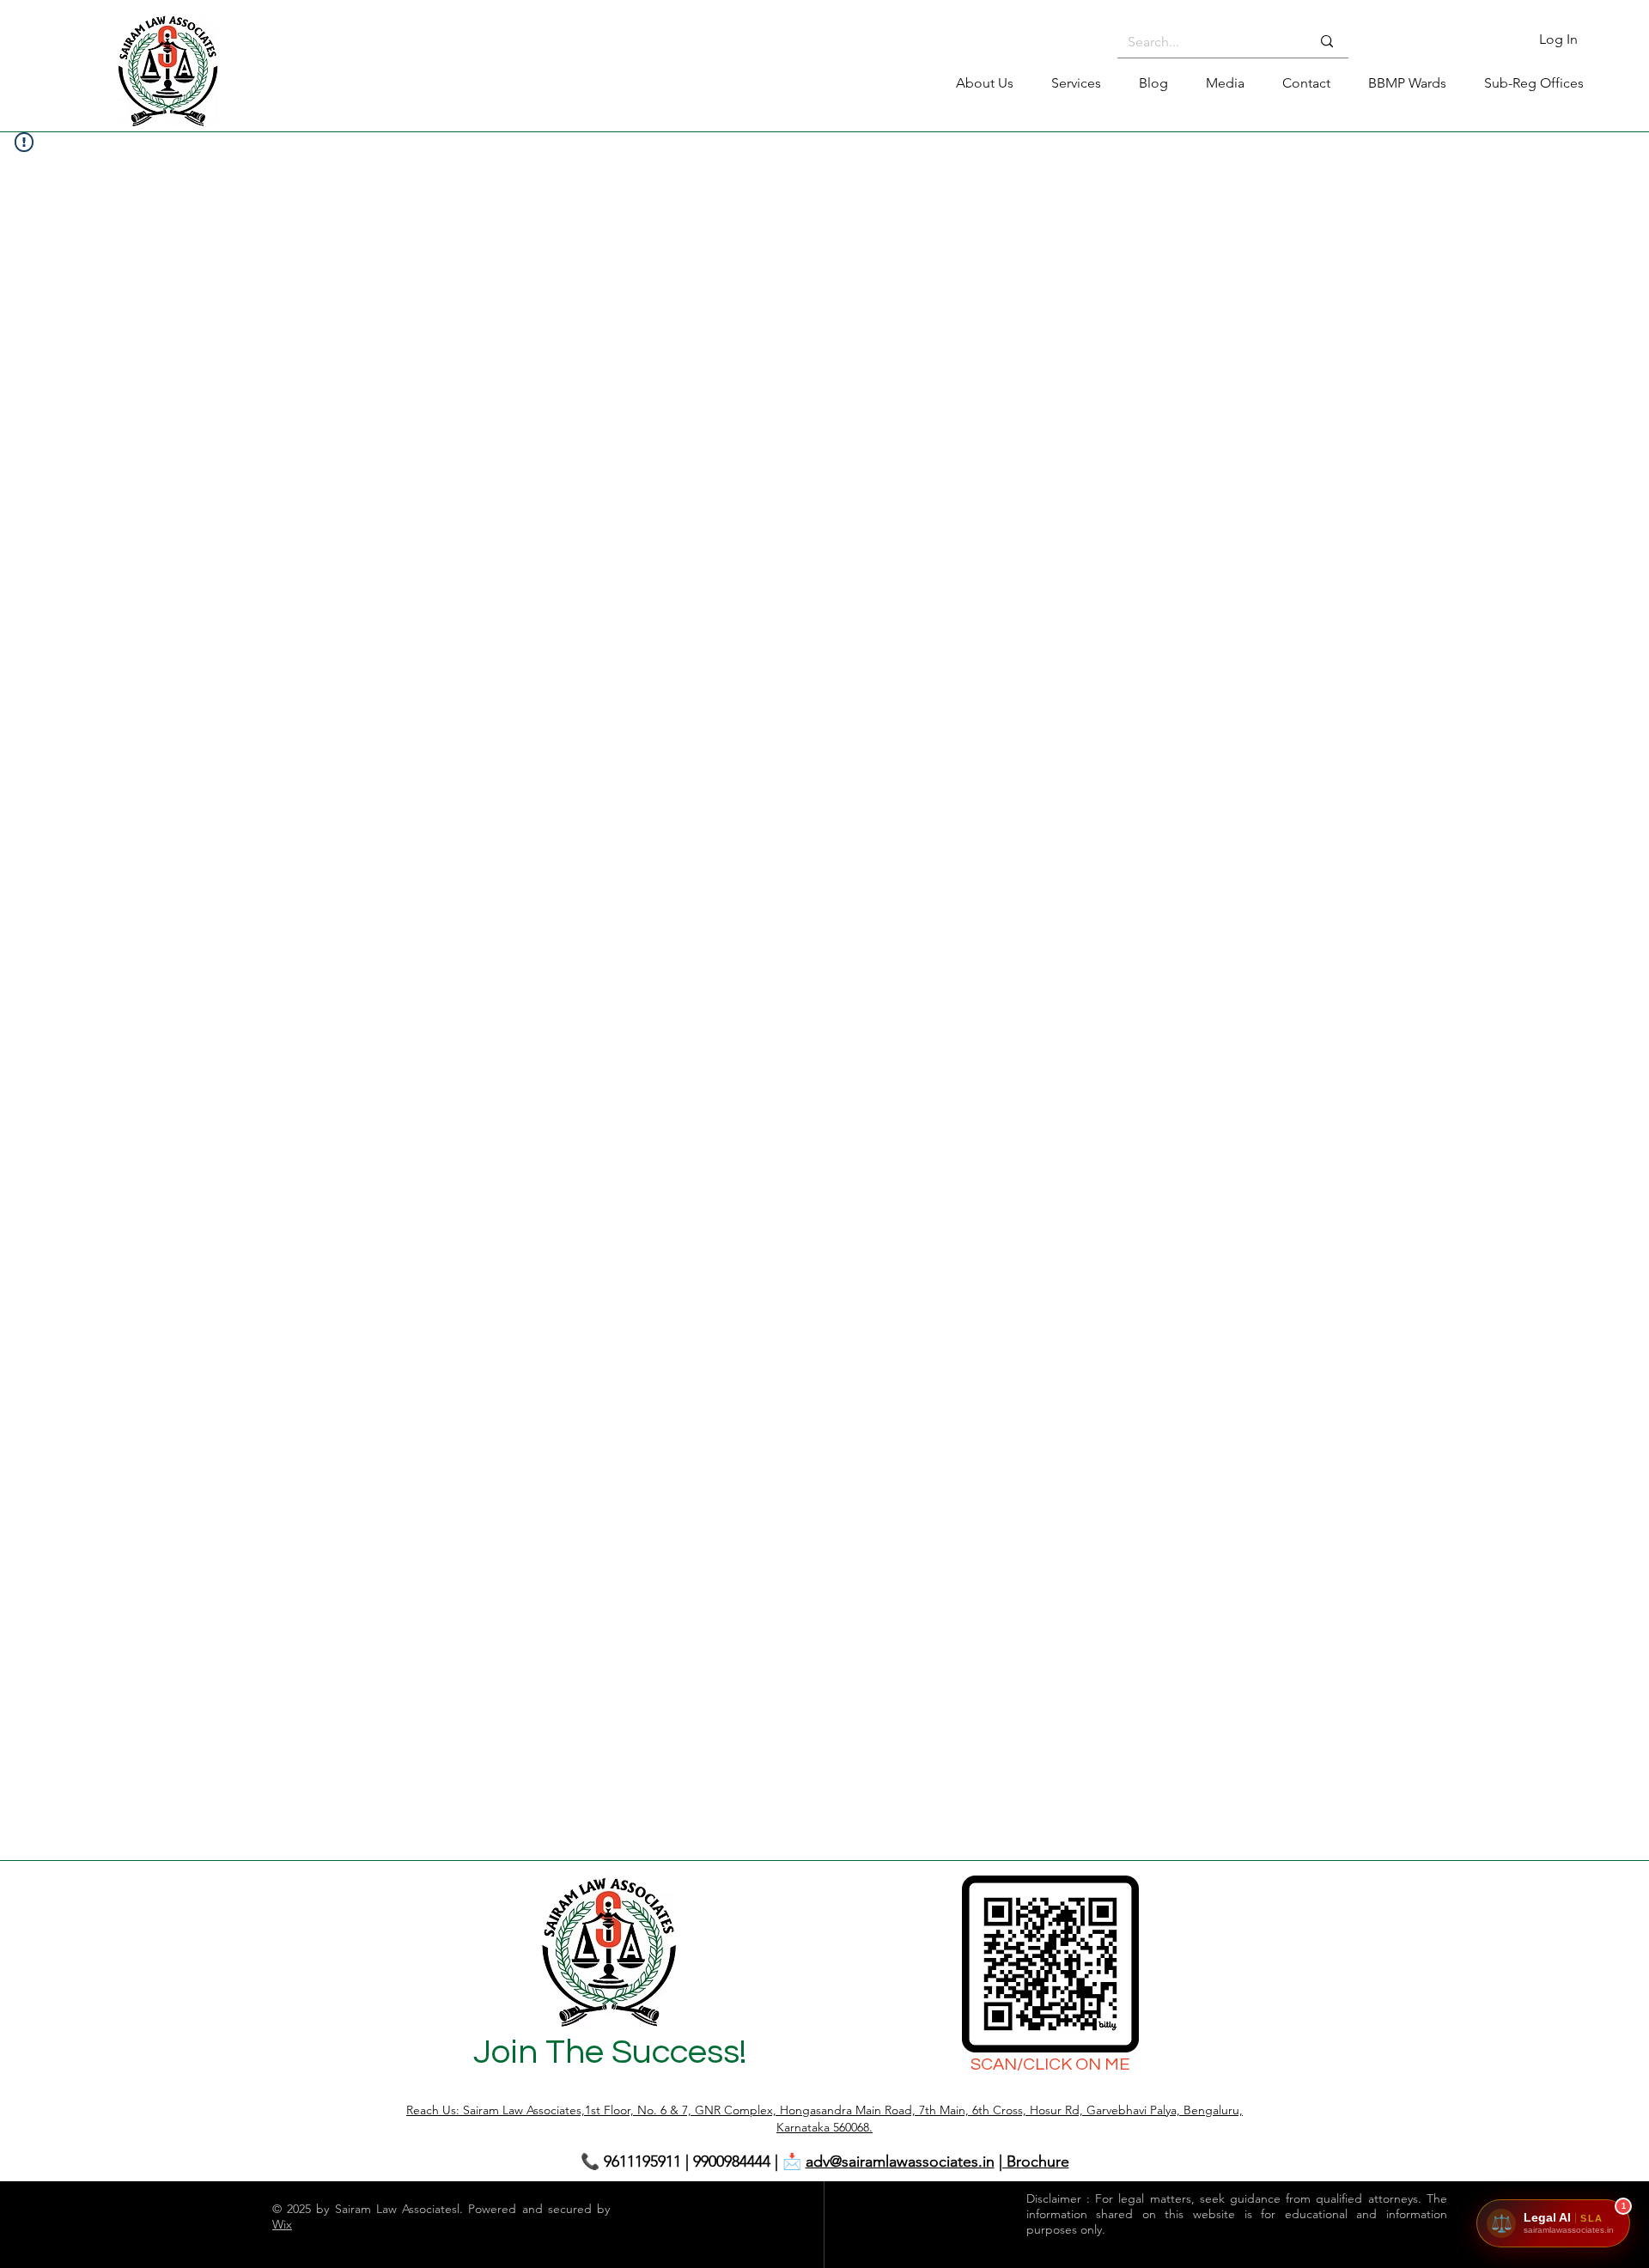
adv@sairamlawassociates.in (900, 2162)
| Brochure (1034, 2162)
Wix (282, 2224)
